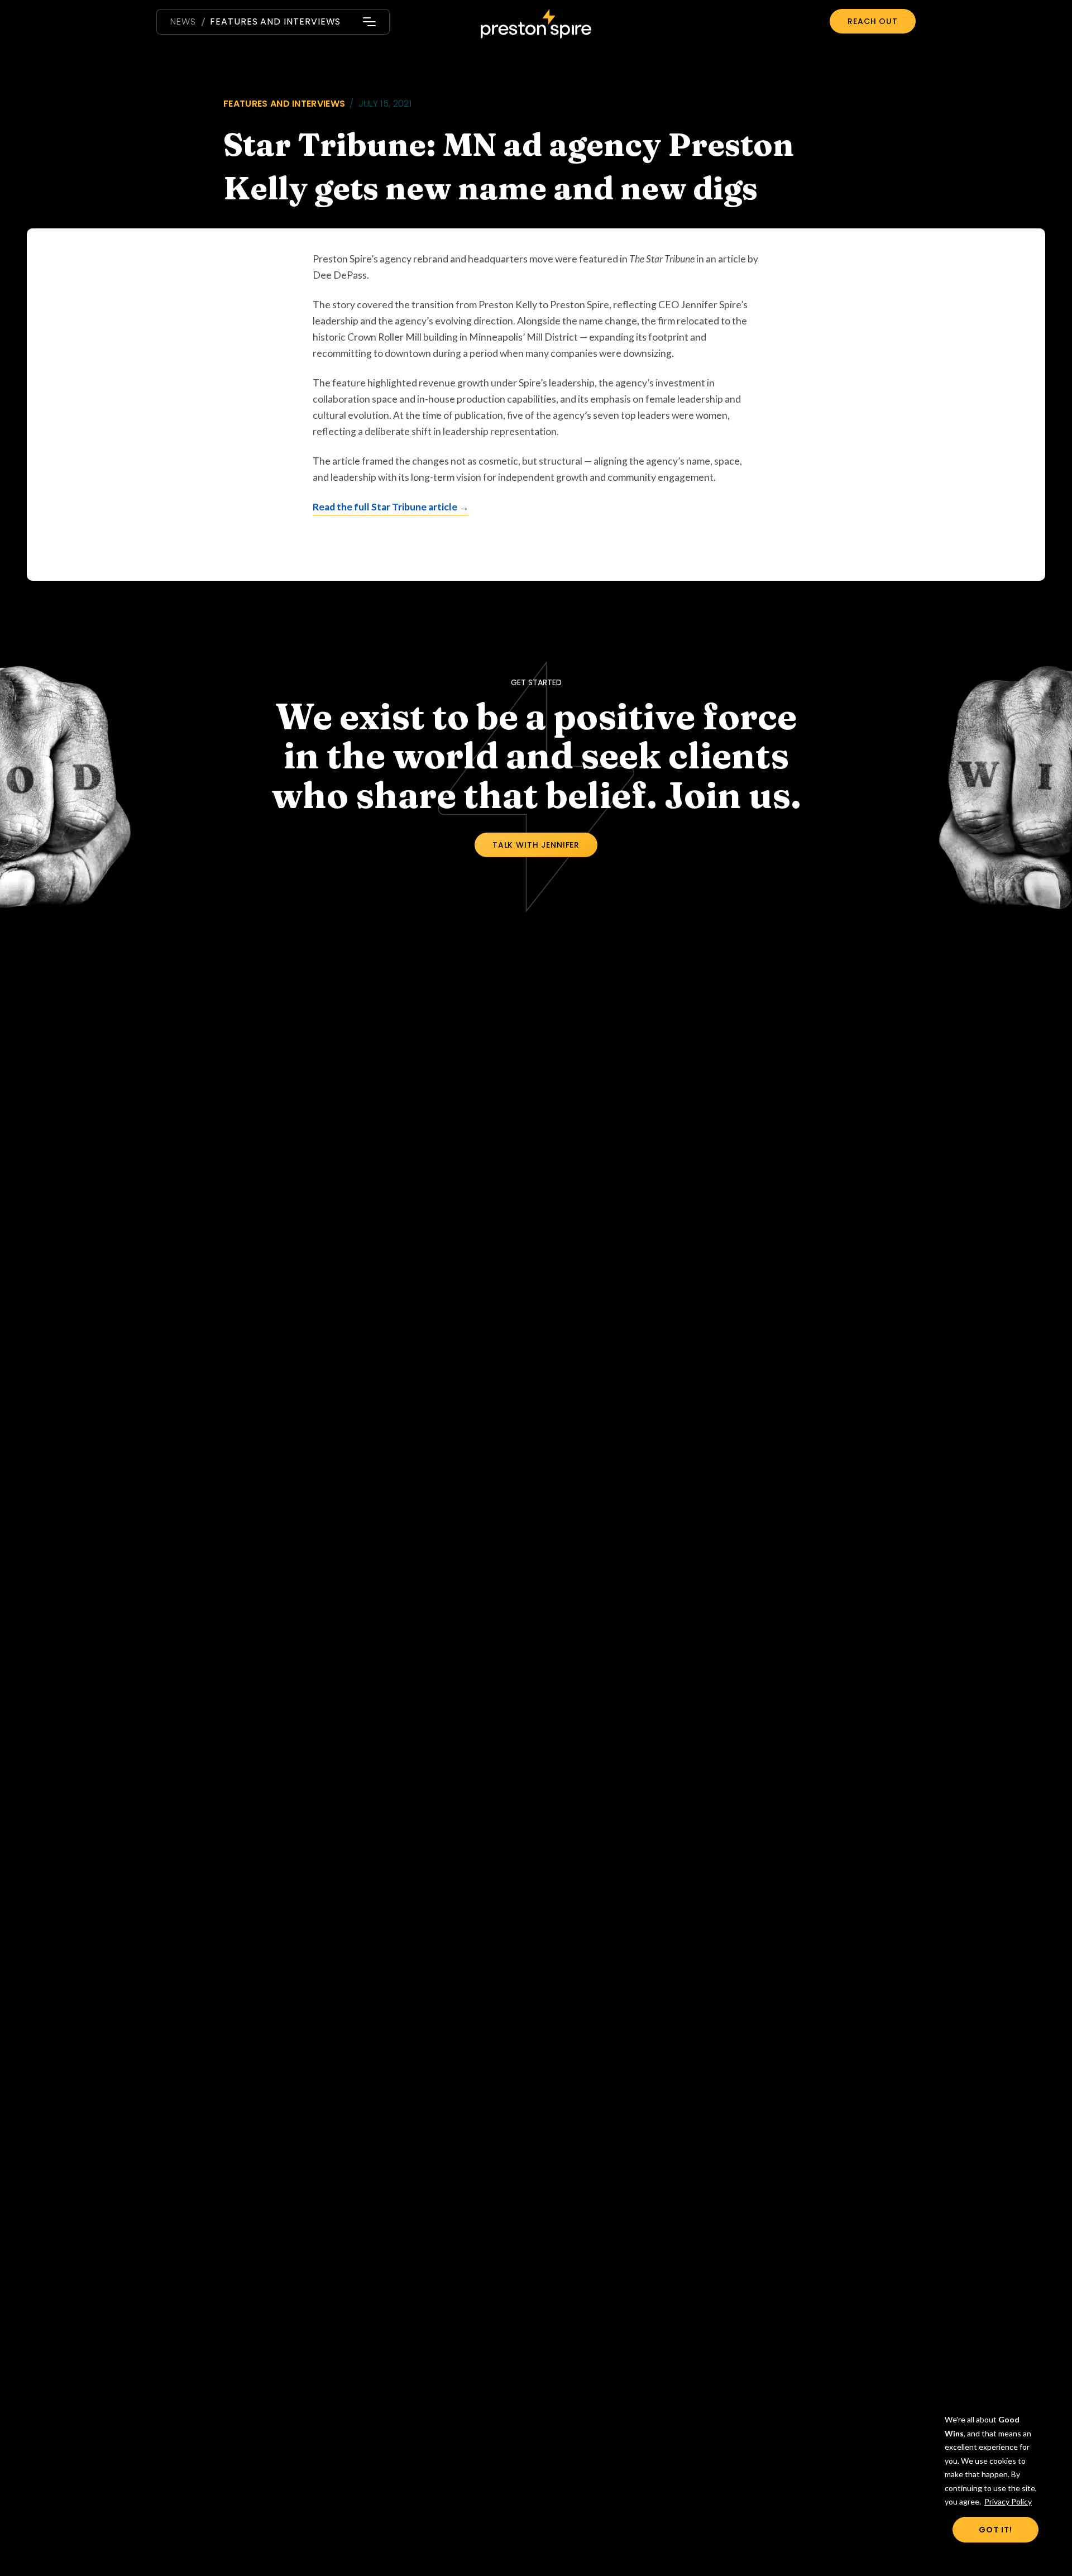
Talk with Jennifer (536, 845)
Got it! (996, 2530)
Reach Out (873, 21)
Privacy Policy (1008, 2501)
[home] (536, 25)
